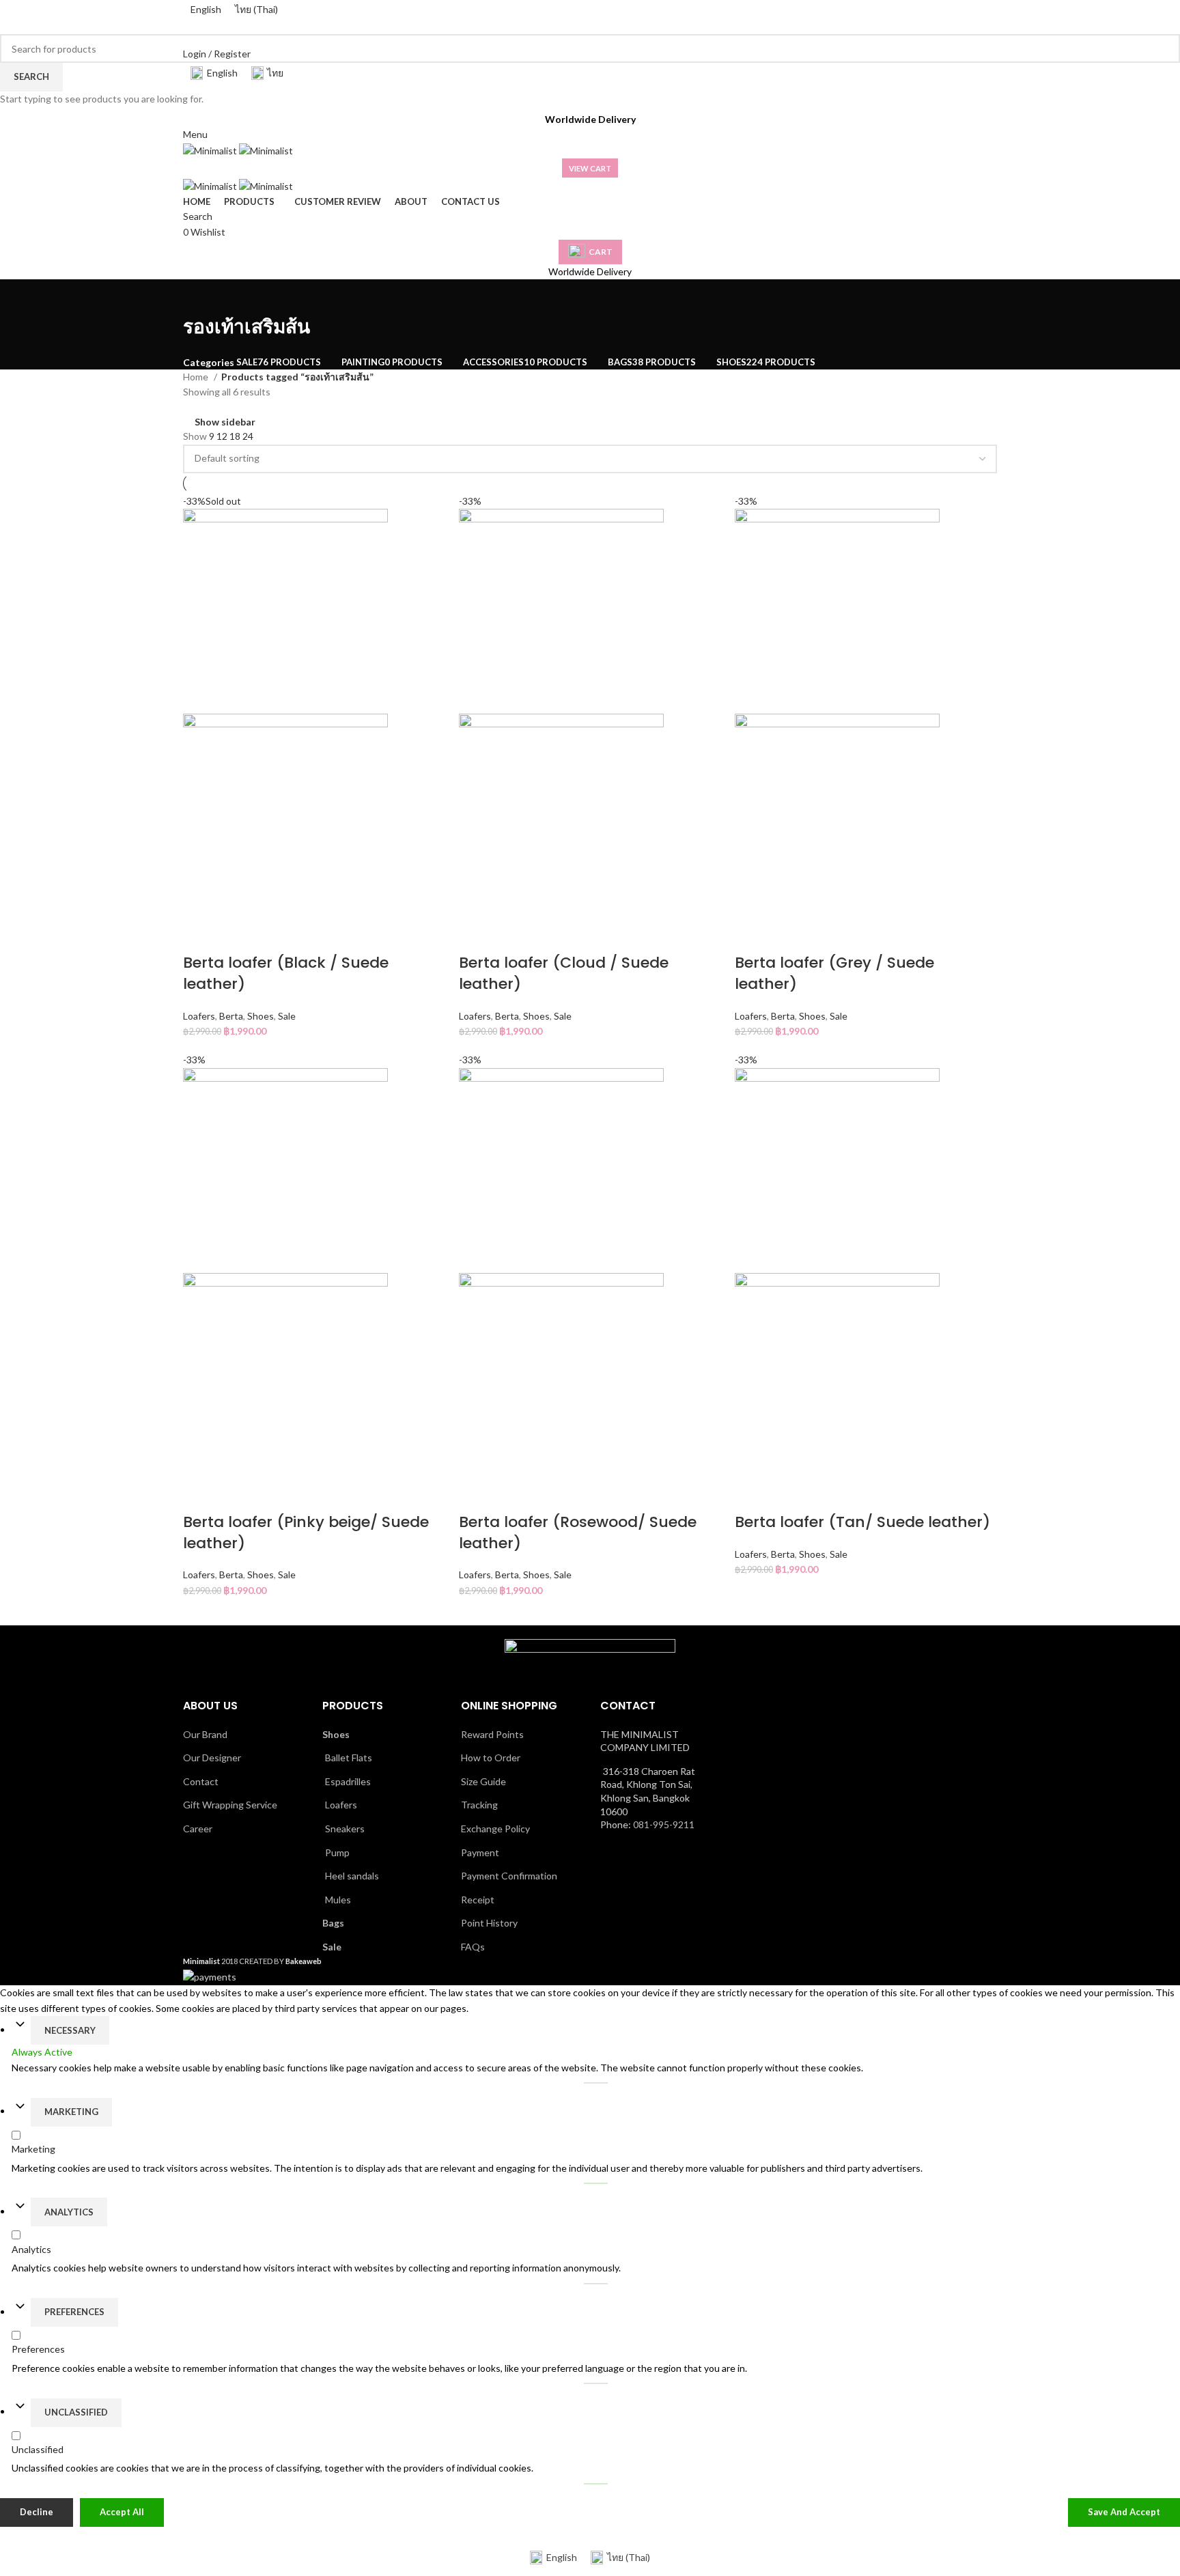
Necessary (70, 2030)
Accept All (122, 2511)
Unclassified (76, 2411)
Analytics (69, 2211)
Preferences (74, 2311)
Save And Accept (1124, 2511)
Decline (37, 2511)
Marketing (71, 2111)
